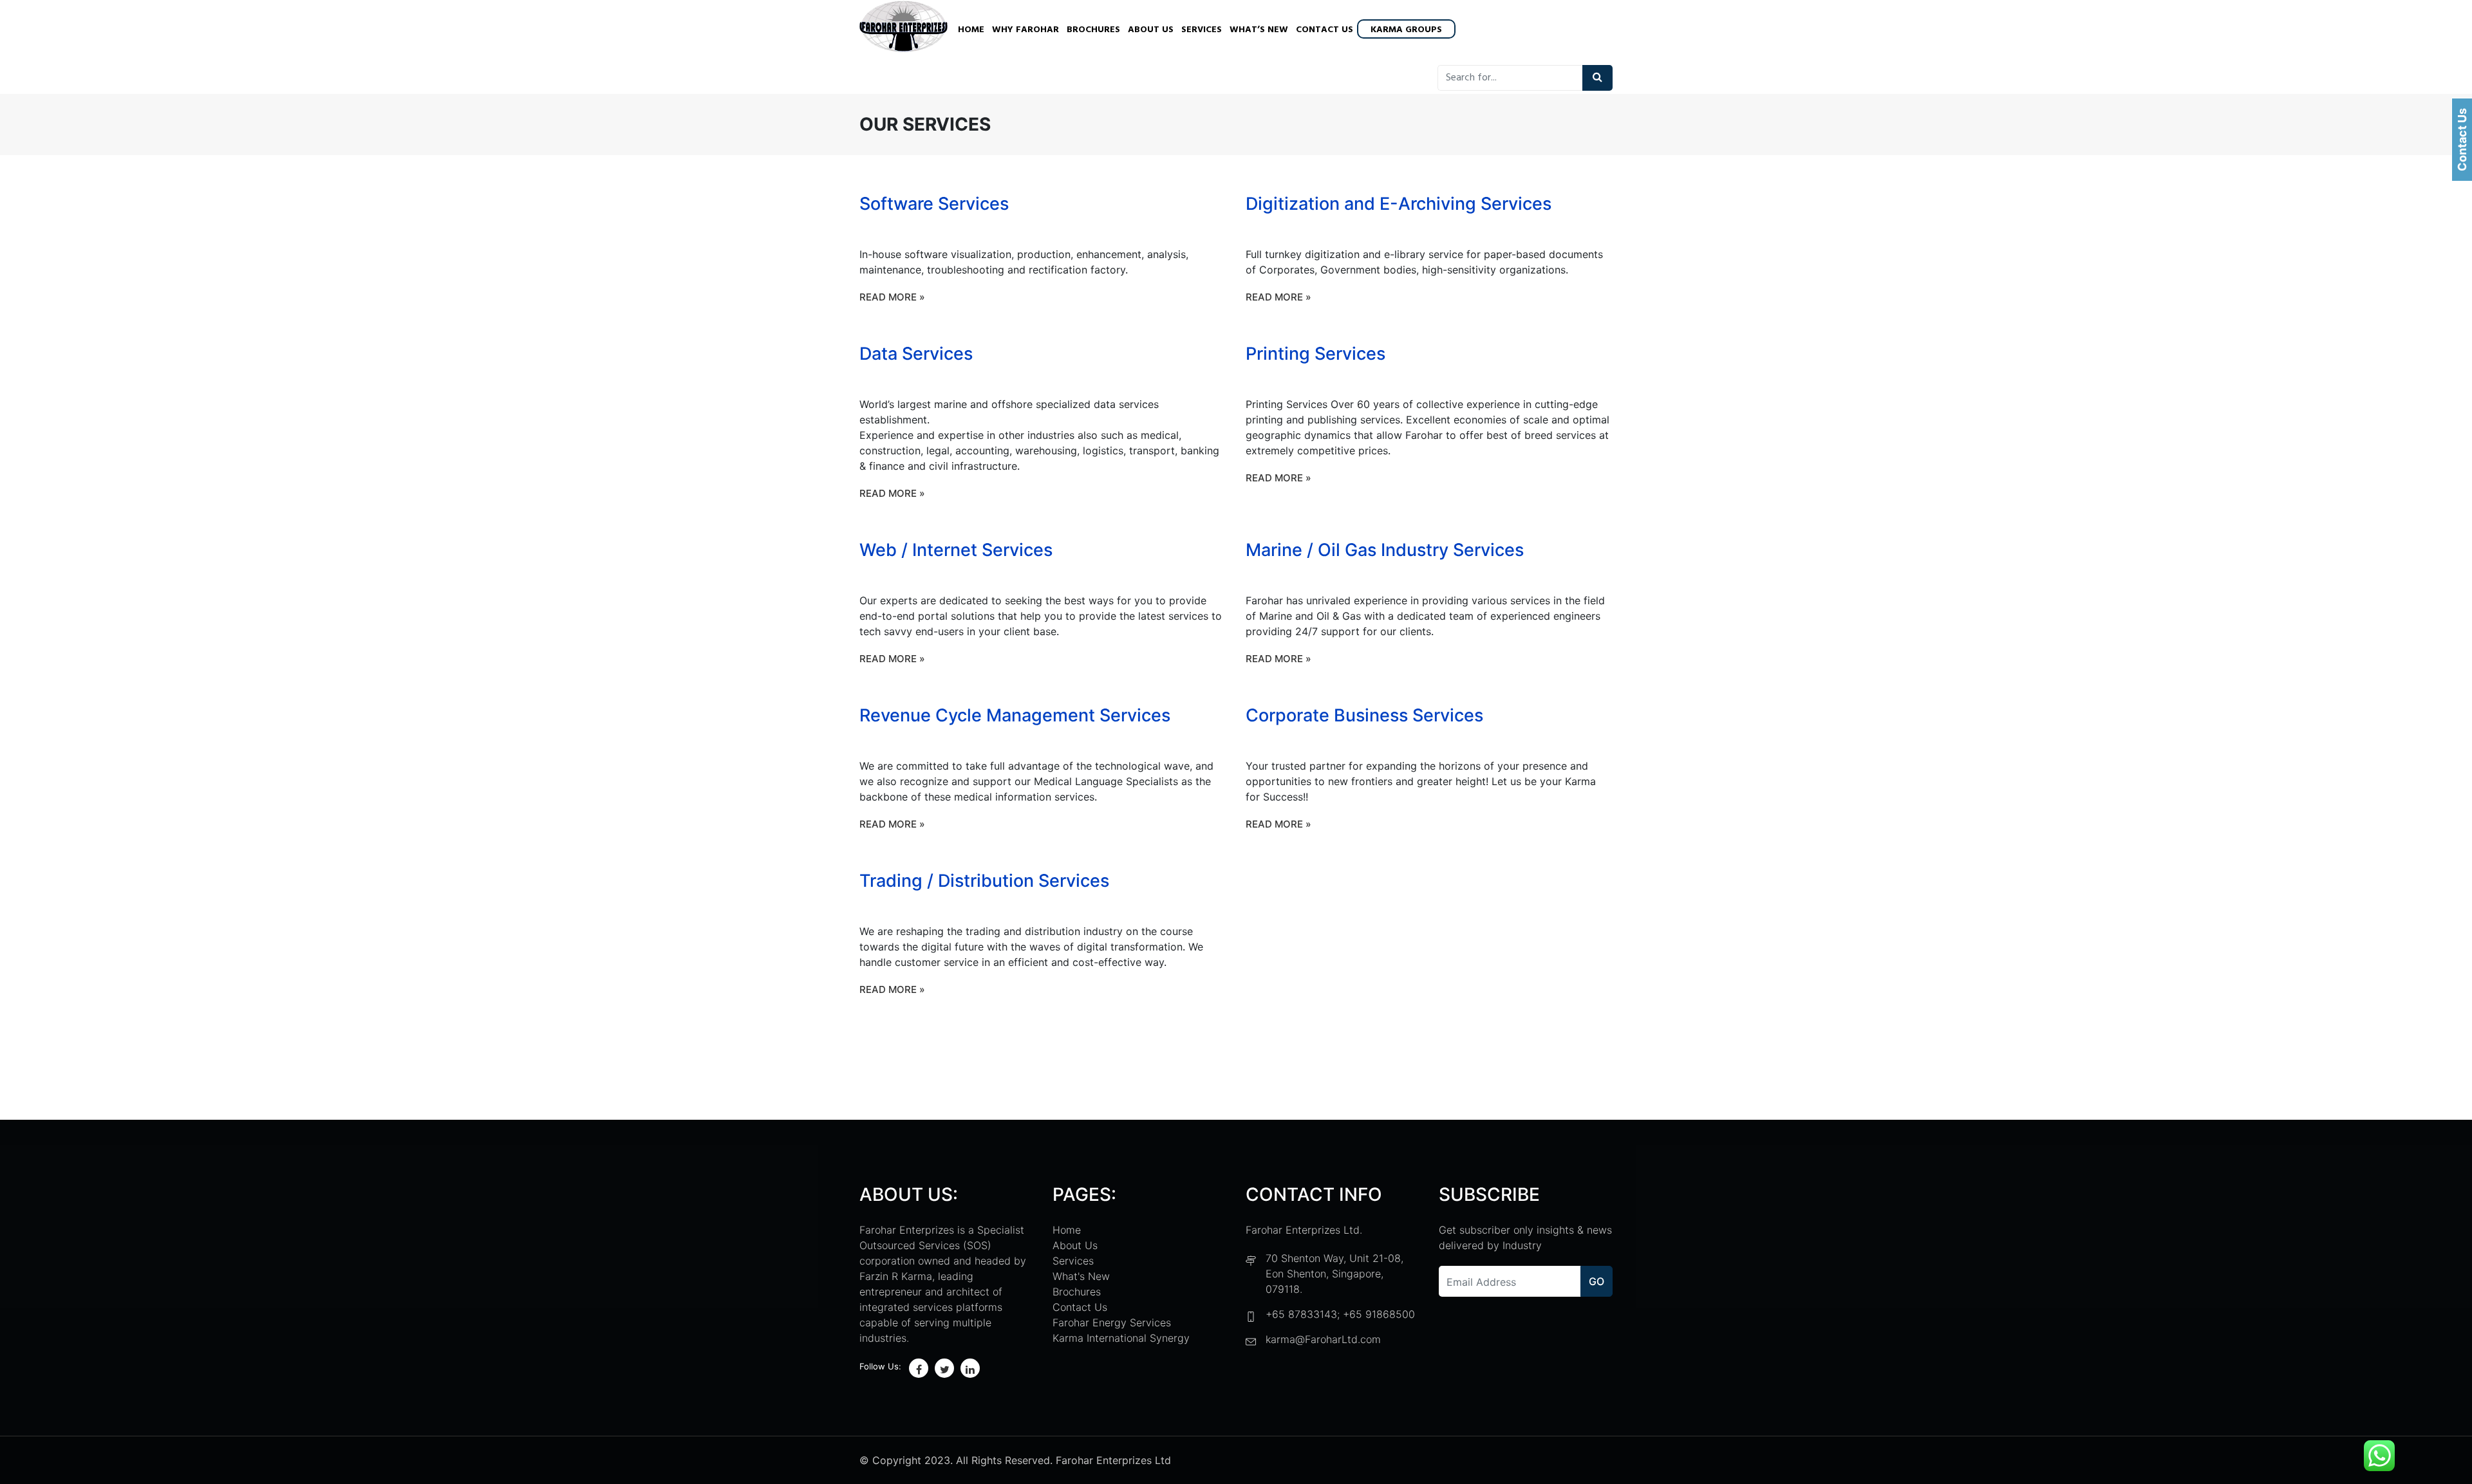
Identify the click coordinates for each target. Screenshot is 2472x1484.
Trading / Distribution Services (984, 881)
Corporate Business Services (1364, 715)
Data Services (916, 354)
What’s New (1259, 30)
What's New (1081, 1276)
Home (971, 30)
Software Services (934, 204)
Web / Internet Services (956, 550)
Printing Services (1316, 354)
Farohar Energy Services (1112, 1322)
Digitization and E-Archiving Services (1399, 204)
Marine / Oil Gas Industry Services (1385, 550)
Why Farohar (1025, 30)
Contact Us (1325, 30)
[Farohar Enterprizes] (904, 28)
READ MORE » (892, 297)
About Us (1151, 30)
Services (1202, 30)
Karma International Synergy (1121, 1338)
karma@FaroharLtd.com (1323, 1339)
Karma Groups (1406, 30)
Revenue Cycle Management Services (1015, 715)
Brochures (1093, 30)
